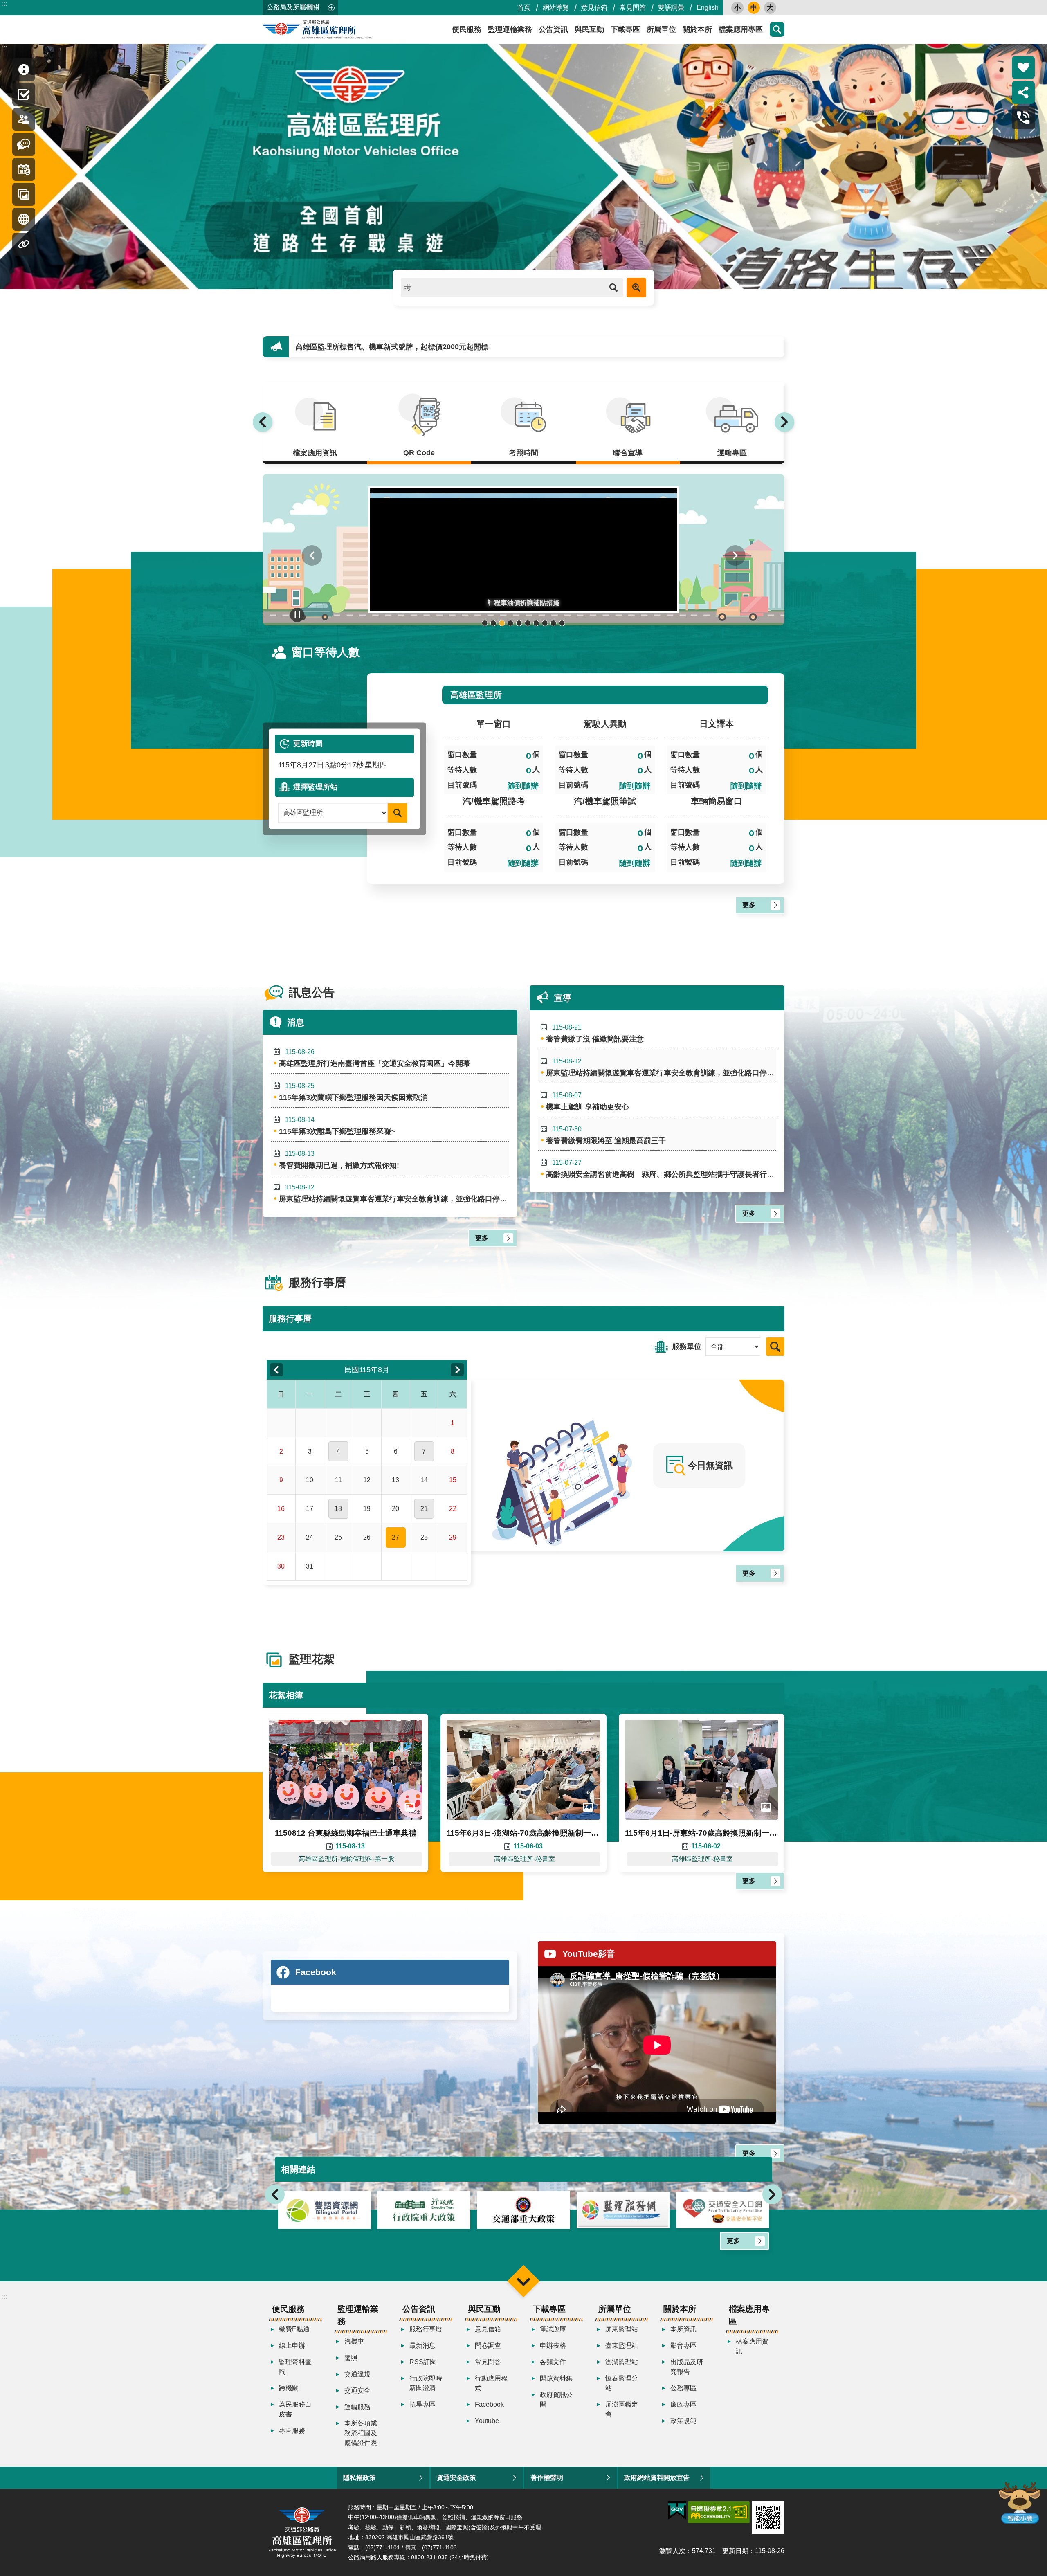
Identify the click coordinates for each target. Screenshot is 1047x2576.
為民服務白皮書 (295, 2409)
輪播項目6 (528, 623)
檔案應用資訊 (752, 2346)
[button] (523, 550)
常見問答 (633, 8)
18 (338, 1509)
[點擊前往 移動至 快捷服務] (24, 94)
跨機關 (289, 2388)
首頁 (524, 8)
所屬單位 (661, 29)
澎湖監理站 (622, 2362)
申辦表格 (553, 2346)
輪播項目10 (562, 623)
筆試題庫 (553, 2329)
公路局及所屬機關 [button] (293, 7)
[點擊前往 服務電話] (1023, 117)
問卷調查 (488, 2346)
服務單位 (687, 1346)
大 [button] (770, 8)
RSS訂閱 (423, 2362)
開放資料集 (556, 2378)
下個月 (457, 1370)
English (708, 8)
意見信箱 (594, 8)
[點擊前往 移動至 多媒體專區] (24, 219)
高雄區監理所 (336, 29)
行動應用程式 (491, 2383)
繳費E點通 (294, 2329)
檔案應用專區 (741, 29)
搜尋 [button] (777, 29)
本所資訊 (683, 2329)
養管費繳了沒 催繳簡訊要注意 (595, 1033)
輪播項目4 (511, 623)
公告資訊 (553, 29)
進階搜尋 (636, 288)
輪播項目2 (493, 623)
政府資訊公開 (556, 2400)
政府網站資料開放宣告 (657, 2478)
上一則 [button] (263, 422)
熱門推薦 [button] (1023, 67)
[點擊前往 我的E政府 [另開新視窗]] (677, 2511)
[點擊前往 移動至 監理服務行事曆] (24, 169)
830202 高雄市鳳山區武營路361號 (409, 2537)
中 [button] (754, 8)
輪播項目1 (485, 623)
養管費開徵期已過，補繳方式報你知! (339, 1160)
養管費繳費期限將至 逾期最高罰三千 (355, 347)
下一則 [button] (784, 422)
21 (424, 1509)
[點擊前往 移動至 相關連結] (24, 244)
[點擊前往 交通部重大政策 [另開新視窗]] (325, 2210)
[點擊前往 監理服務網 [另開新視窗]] (424, 2210)
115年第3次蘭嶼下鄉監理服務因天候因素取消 (353, 1092)
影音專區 (683, 2346)
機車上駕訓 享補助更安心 (588, 1101)
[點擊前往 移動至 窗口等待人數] (24, 119)
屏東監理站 (622, 2329)
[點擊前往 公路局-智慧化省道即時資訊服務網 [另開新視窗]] (623, 2210)
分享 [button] (1023, 92)
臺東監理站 (622, 2346)
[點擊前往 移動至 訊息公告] (24, 144)
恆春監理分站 (622, 2383)
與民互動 (589, 29)
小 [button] (737, 8)
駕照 (351, 2358)
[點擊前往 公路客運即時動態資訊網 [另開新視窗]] (722, 2210)
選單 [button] (523, 2281)
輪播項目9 (554, 623)
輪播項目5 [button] (519, 623)
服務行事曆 (426, 2329)
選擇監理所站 (315, 787)
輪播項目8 (545, 623)
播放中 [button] (297, 615)
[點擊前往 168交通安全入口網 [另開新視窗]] (523, 2210)
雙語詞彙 (671, 8)
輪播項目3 (502, 623)
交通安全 (357, 2391)
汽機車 (354, 2341)
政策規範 (683, 2421)
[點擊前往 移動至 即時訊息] (24, 70)
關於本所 (697, 29)
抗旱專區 (422, 2404)
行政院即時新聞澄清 (426, 2383)
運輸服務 (357, 2407)
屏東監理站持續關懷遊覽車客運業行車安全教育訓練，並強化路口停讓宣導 (394, 1193)
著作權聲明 (547, 2478)
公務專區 (683, 2388)
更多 (749, 905)
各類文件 (553, 2362)
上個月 (276, 1370)
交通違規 (357, 2374)
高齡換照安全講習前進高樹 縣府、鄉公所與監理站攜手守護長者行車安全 (661, 1169)
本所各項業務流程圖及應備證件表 (361, 2433)
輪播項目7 (536, 623)
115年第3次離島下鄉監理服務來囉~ (337, 1126)
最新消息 (422, 2346)
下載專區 (625, 29)
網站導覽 (556, 8)
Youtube (487, 2421)
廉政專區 (683, 2404)
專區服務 (292, 2431)
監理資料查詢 (295, 2367)
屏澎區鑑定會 (622, 2409)
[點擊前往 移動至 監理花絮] (24, 194)
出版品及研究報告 (687, 2367)
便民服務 (467, 29)
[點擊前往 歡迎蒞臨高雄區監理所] (523, 166)
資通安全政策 (456, 2478)
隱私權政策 (359, 2478)
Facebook (489, 2404)
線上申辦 (292, 2346)
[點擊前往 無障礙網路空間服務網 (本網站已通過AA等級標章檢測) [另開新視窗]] (719, 2512)
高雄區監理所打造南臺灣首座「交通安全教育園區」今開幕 (375, 1058)
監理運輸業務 (510, 29)
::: (4, 3)
